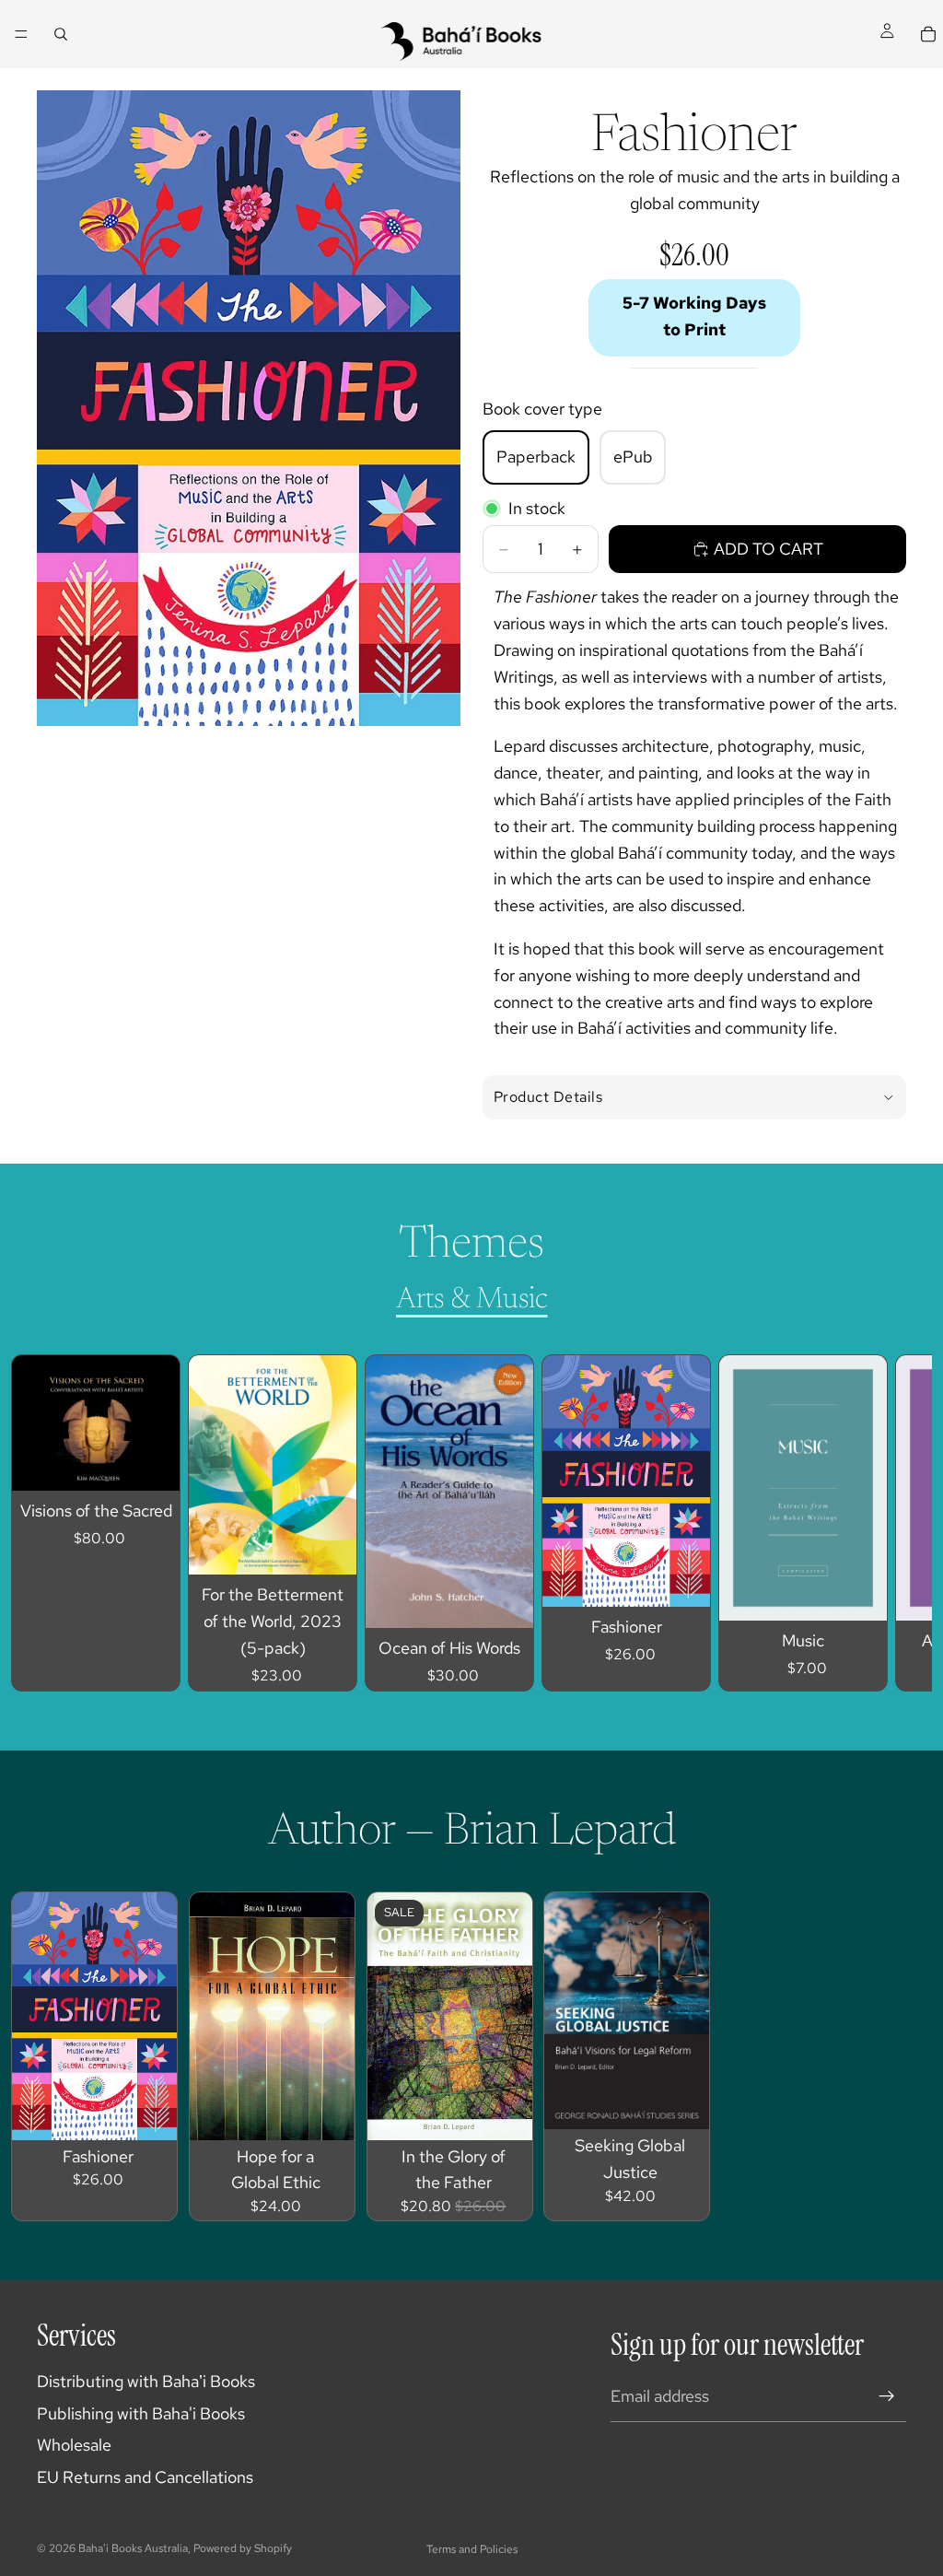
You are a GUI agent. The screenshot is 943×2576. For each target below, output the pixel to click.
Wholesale (74, 2445)
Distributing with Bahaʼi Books (146, 2381)
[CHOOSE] (681, 1579)
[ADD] (151, 1463)
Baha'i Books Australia (133, 2548)
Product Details (548, 1097)
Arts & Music (472, 1300)
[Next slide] (875, 1523)
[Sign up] (887, 2396)
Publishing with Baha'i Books (141, 2413)
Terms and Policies (472, 2549)
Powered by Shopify (243, 2548)
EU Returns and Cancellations (145, 2477)
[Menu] (21, 34)
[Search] (61, 34)
